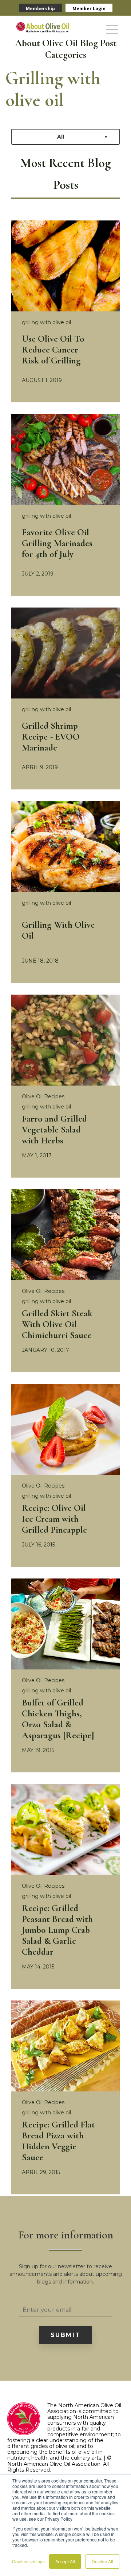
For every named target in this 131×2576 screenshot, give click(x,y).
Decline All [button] (102, 2561)
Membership (40, 9)
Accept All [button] (65, 2561)
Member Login (89, 9)
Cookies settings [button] (28, 2561)
